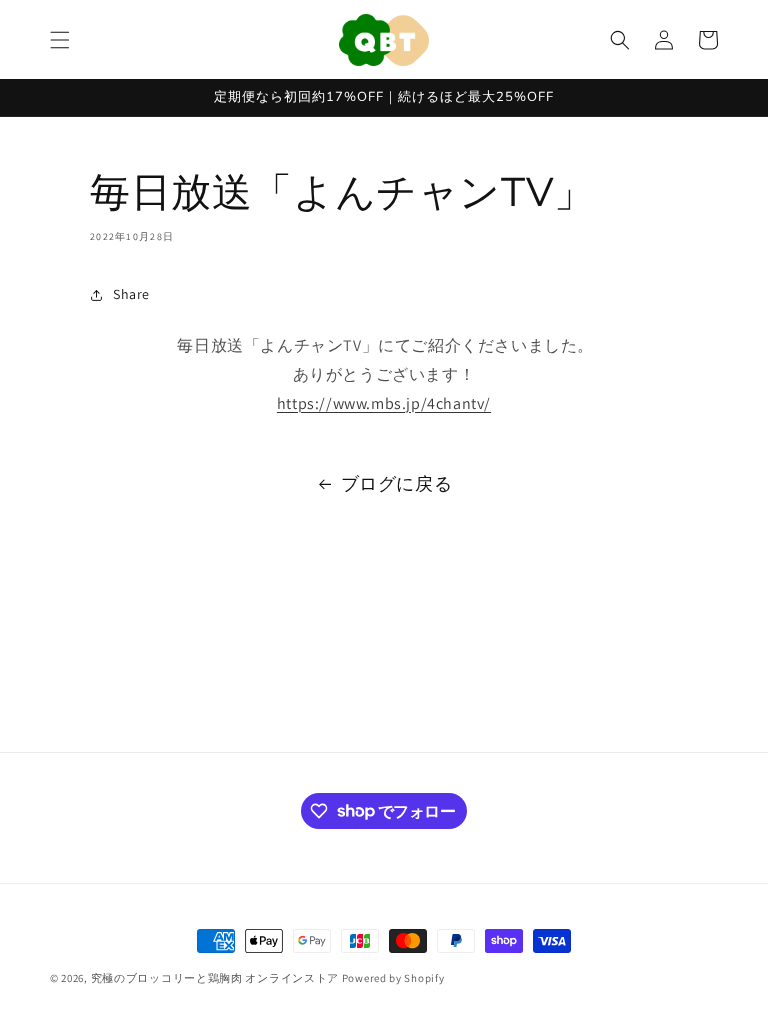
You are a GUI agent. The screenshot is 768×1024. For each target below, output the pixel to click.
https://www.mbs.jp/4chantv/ (384, 403)
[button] (60, 40)
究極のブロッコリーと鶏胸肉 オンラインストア (215, 978)
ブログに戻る (397, 483)
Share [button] (131, 294)
